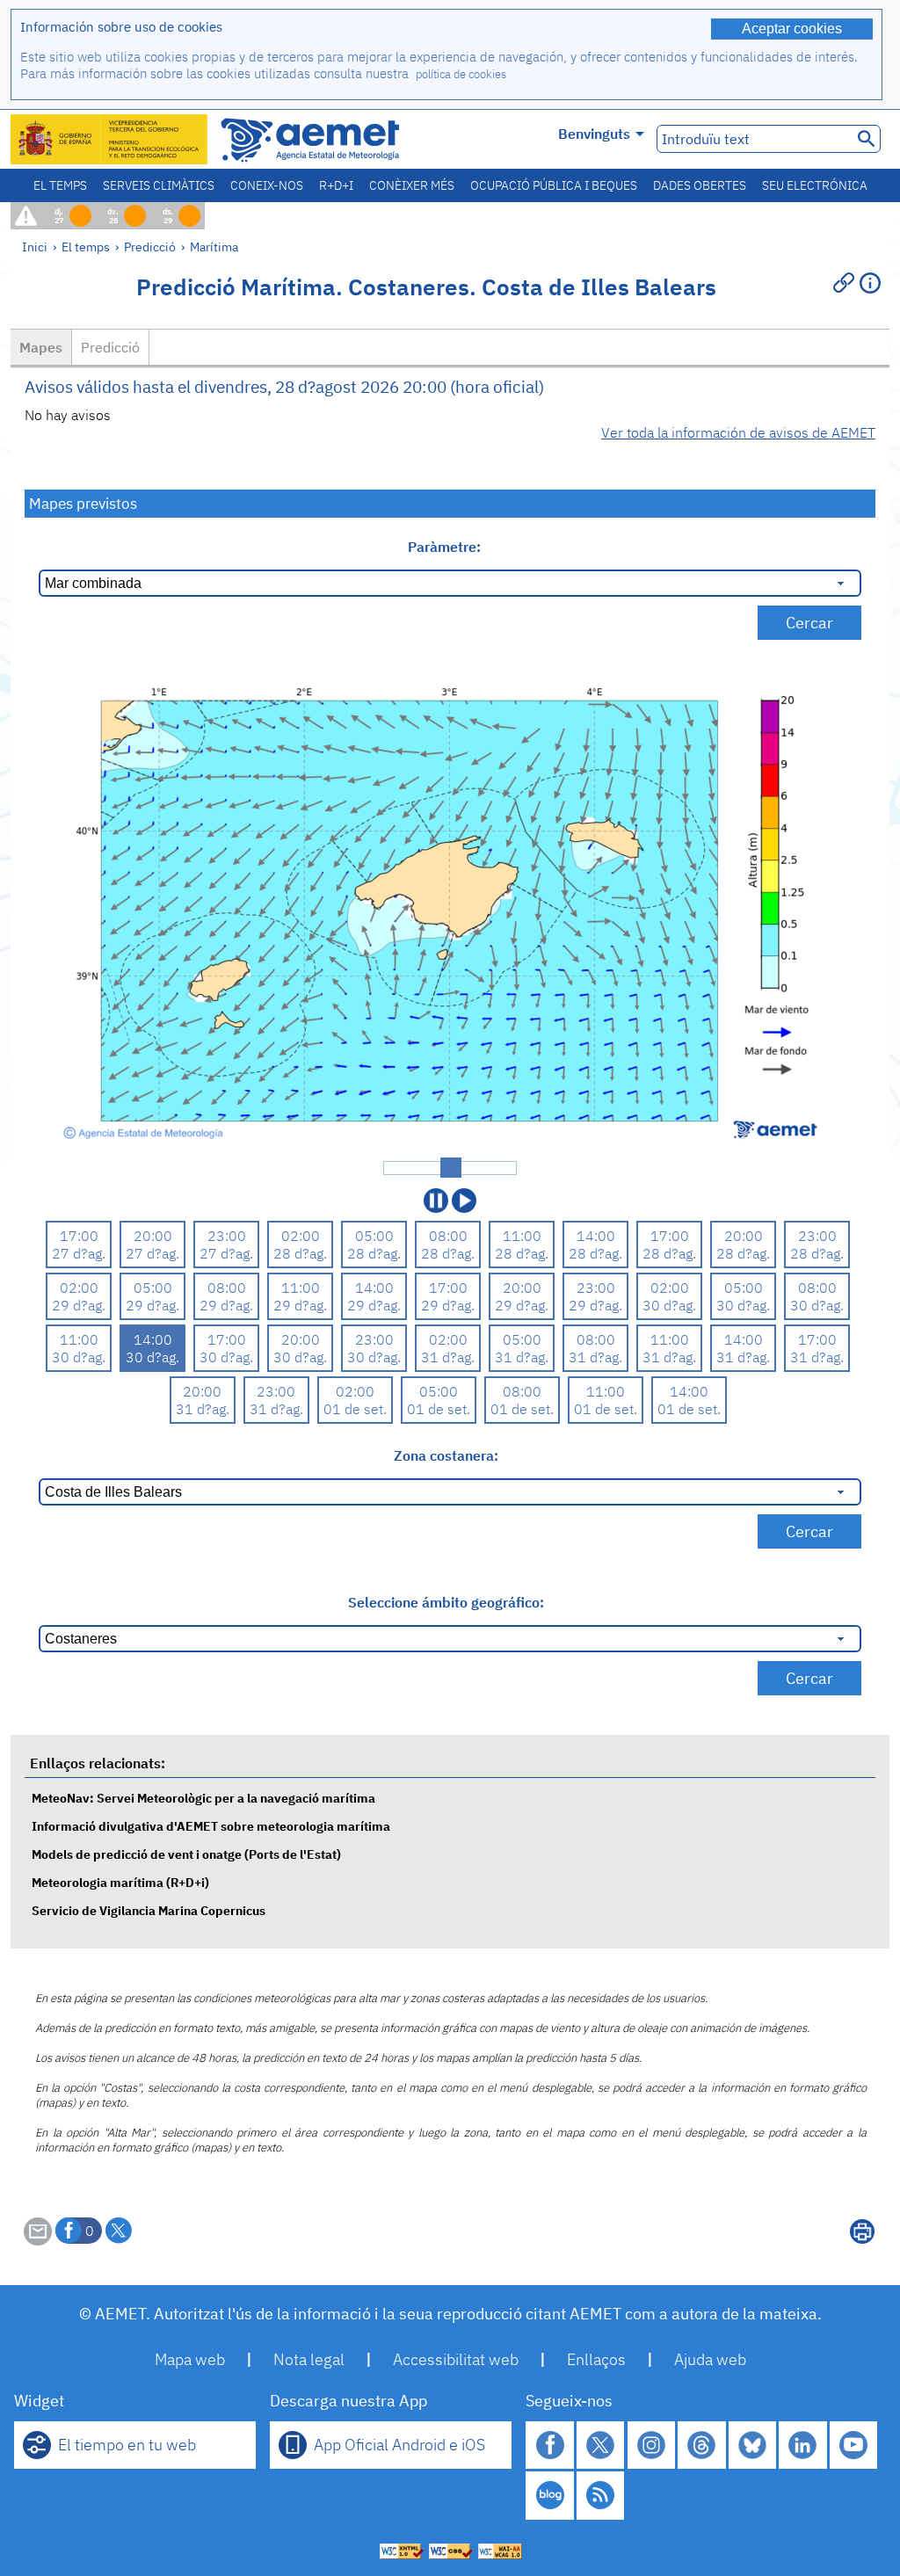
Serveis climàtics (159, 185)
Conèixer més (412, 185)
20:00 (153, 1236)
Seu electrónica (815, 185)
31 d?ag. (448, 1357)
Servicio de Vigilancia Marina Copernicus (149, 1910)
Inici (35, 247)
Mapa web (190, 2359)
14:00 (596, 1236)
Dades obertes (700, 185)
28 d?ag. (300, 1253)
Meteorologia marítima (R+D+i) (120, 1882)
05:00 (374, 1236)
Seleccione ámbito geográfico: (446, 1602)
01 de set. (355, 1409)
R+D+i (336, 185)
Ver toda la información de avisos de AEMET (738, 432)
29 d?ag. (79, 1305)
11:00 (522, 1236)
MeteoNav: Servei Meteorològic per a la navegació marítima (203, 1798)
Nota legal (309, 2359)
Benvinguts (594, 134)
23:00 (227, 1236)
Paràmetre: (446, 547)
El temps (60, 185)
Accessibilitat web (456, 2359)
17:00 (79, 1236)
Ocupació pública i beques (554, 185)
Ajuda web (710, 2359)
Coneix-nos (267, 185)
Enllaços (596, 2359)
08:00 (448, 1236)
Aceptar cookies (792, 29)
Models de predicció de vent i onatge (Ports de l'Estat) (186, 1854)
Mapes (41, 347)
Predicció (150, 247)
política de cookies (461, 74)
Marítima (214, 247)
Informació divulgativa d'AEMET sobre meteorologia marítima (211, 1826)
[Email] (38, 2240)
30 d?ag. (669, 1305)
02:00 (301, 1236)
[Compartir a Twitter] (119, 2231)
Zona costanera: (446, 1455)
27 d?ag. (79, 1253)
